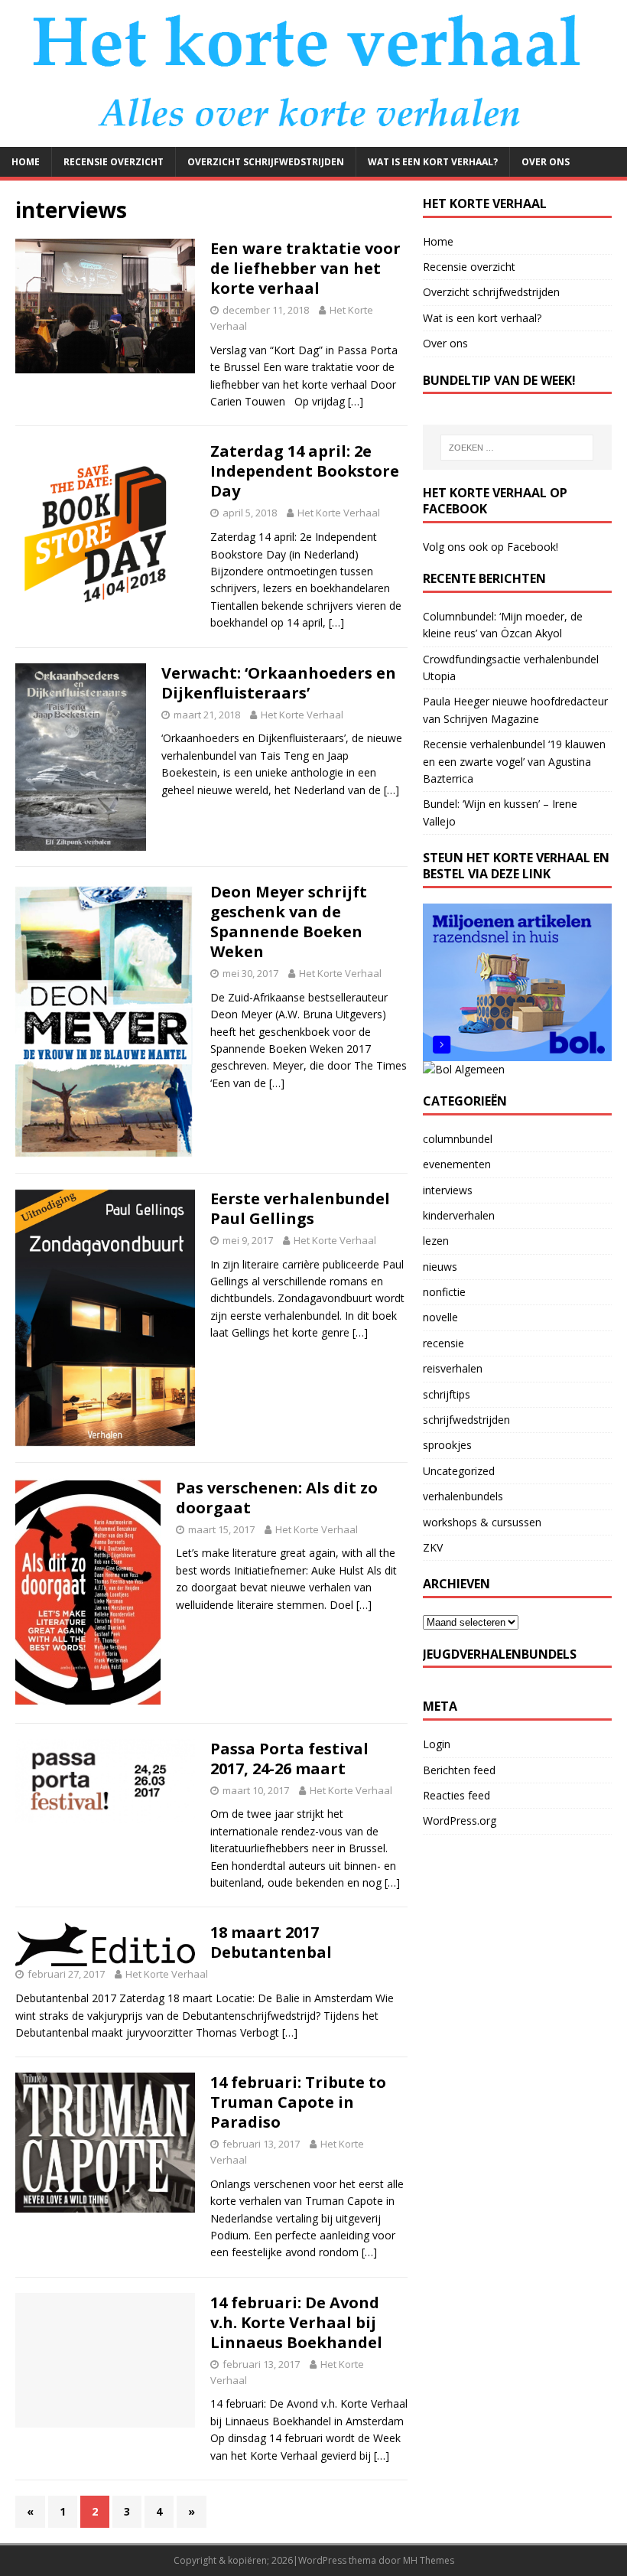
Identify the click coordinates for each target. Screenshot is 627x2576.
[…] (356, 401)
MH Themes (429, 2560)
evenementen (457, 1164)
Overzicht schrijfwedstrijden (266, 162)
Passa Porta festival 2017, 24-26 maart (289, 1759)
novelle (440, 1317)
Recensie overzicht (114, 162)
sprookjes (447, 1445)
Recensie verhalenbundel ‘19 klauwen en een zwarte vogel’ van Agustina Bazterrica (514, 761)
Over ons (546, 162)
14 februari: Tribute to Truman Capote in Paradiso (298, 2102)
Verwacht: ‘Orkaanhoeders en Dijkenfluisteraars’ (279, 683)
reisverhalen (453, 1368)
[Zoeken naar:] (517, 448)
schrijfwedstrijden (466, 1420)
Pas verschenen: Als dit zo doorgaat (277, 1498)
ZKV (433, 1547)
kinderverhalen (459, 1215)
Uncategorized (459, 1471)
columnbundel (458, 1139)
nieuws (440, 1267)
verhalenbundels (463, 1496)
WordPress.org (460, 1820)
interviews (448, 1190)
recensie (443, 1343)
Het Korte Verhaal (339, 513)
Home (26, 162)
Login (437, 1744)
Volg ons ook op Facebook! (491, 547)
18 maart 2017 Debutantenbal (271, 1942)
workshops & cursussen (482, 1522)
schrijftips (447, 1394)
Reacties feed (456, 1795)
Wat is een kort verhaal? (433, 162)
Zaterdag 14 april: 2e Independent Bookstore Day (305, 471)
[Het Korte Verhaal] (313, 137)
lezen (436, 1241)
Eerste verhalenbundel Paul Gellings (300, 1208)
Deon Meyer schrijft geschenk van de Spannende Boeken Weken (289, 922)
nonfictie (444, 1292)
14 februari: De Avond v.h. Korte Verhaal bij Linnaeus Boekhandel (296, 2322)
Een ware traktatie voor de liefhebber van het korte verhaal (305, 268)
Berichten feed (459, 1770)
